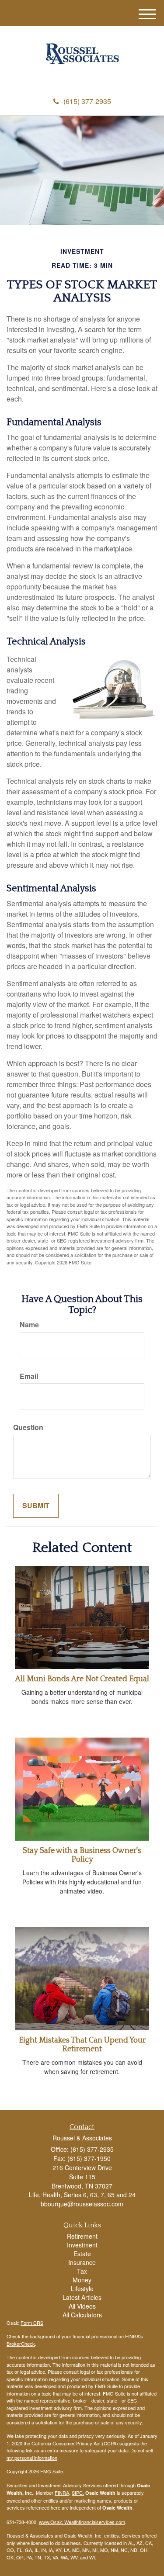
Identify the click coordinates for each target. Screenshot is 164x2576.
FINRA (62, 2493)
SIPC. (78, 2493)
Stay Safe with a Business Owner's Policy (82, 1855)
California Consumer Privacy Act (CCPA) (75, 2443)
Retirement (82, 2236)
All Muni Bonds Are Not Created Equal (82, 1679)
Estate (82, 2254)
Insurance (82, 2262)
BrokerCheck (21, 2344)
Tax (82, 2271)
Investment (82, 2245)
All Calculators (82, 2315)
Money (82, 2280)
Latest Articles (82, 2297)
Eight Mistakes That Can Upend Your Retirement (82, 2045)
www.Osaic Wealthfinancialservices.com (82, 2522)
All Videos (82, 2306)
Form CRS (32, 2323)
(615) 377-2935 (87, 101)
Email (29, 1376)
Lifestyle (82, 2289)
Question (28, 1427)
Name (29, 1325)
